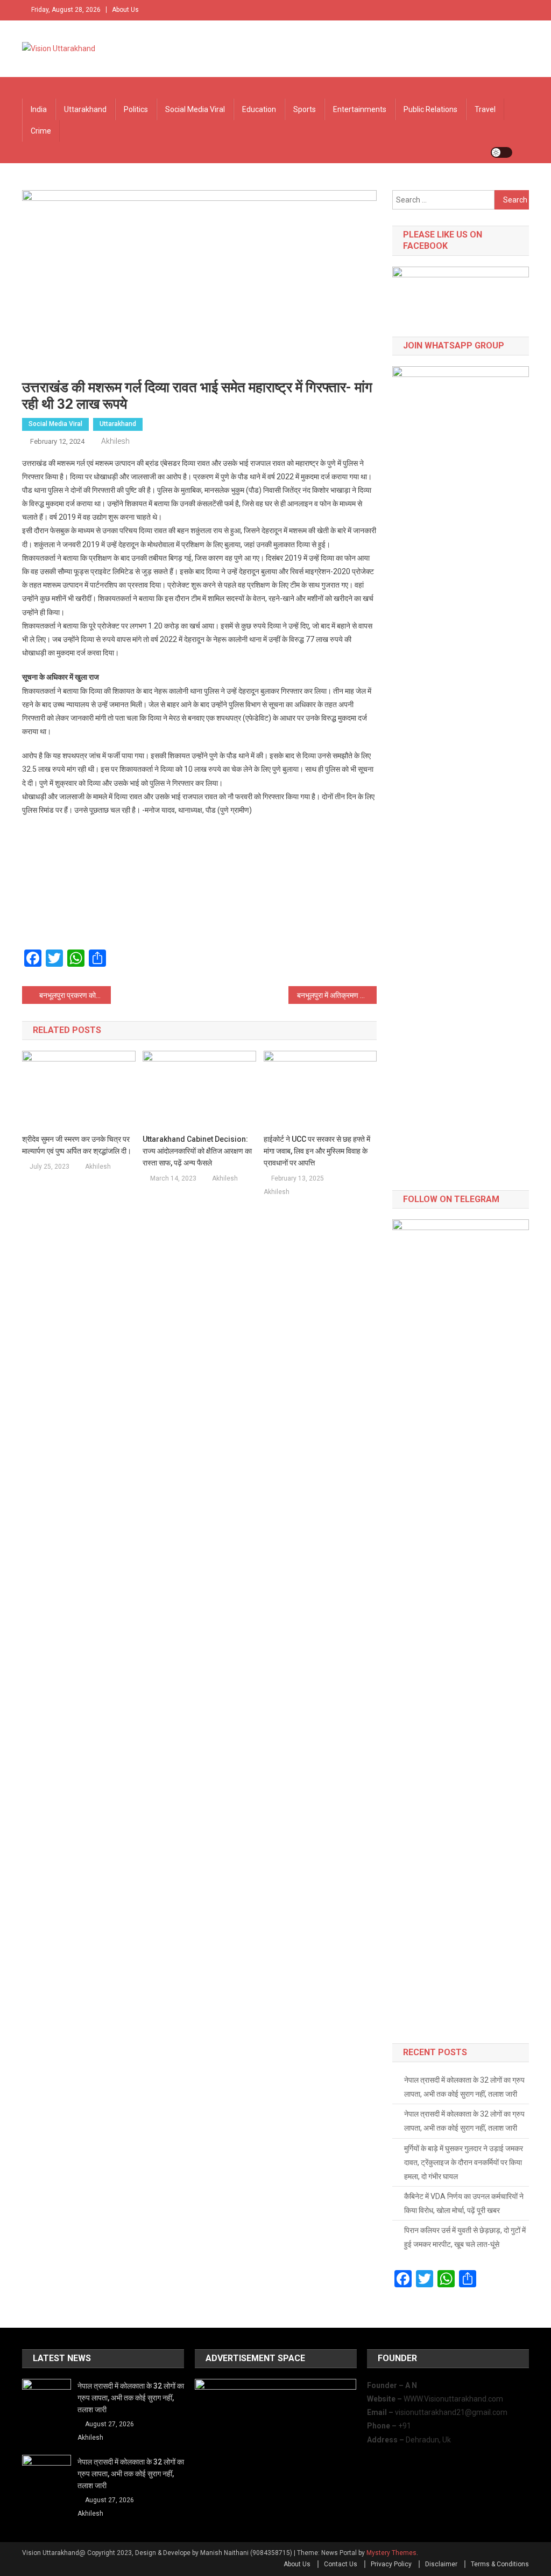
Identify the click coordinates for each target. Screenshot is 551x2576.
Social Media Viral (195, 109)
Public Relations (430, 109)
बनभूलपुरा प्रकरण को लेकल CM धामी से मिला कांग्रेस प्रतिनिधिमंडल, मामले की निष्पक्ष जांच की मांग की (75, 995)
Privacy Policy (391, 2564)
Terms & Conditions (500, 2564)
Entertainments (360, 109)
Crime (41, 131)
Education (259, 109)
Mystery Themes (391, 2553)
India (39, 109)
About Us (125, 10)
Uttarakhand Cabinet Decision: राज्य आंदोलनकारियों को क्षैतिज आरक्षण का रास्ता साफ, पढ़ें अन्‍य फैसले (197, 1151)
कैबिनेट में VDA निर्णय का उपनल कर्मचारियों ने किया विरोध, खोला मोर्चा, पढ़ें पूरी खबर (464, 2203)
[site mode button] (501, 152)
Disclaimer (441, 2564)
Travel (485, 109)
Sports (305, 109)
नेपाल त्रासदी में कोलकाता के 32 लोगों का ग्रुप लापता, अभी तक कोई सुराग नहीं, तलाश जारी (464, 2087)
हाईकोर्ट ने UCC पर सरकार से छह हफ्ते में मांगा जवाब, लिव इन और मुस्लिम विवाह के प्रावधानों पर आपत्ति (317, 1151)
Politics (136, 109)
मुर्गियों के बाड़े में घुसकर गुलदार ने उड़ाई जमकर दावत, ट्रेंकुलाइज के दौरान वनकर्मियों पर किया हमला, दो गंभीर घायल (464, 2162)
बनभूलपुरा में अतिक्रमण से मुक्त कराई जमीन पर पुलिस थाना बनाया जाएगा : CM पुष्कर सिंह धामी (337, 995)
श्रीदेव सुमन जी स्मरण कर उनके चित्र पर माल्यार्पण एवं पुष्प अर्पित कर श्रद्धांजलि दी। (77, 1145)
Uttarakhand (85, 109)
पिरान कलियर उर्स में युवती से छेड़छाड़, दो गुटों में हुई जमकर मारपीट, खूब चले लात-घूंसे (465, 2237)
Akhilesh (115, 441)
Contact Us (341, 2564)
